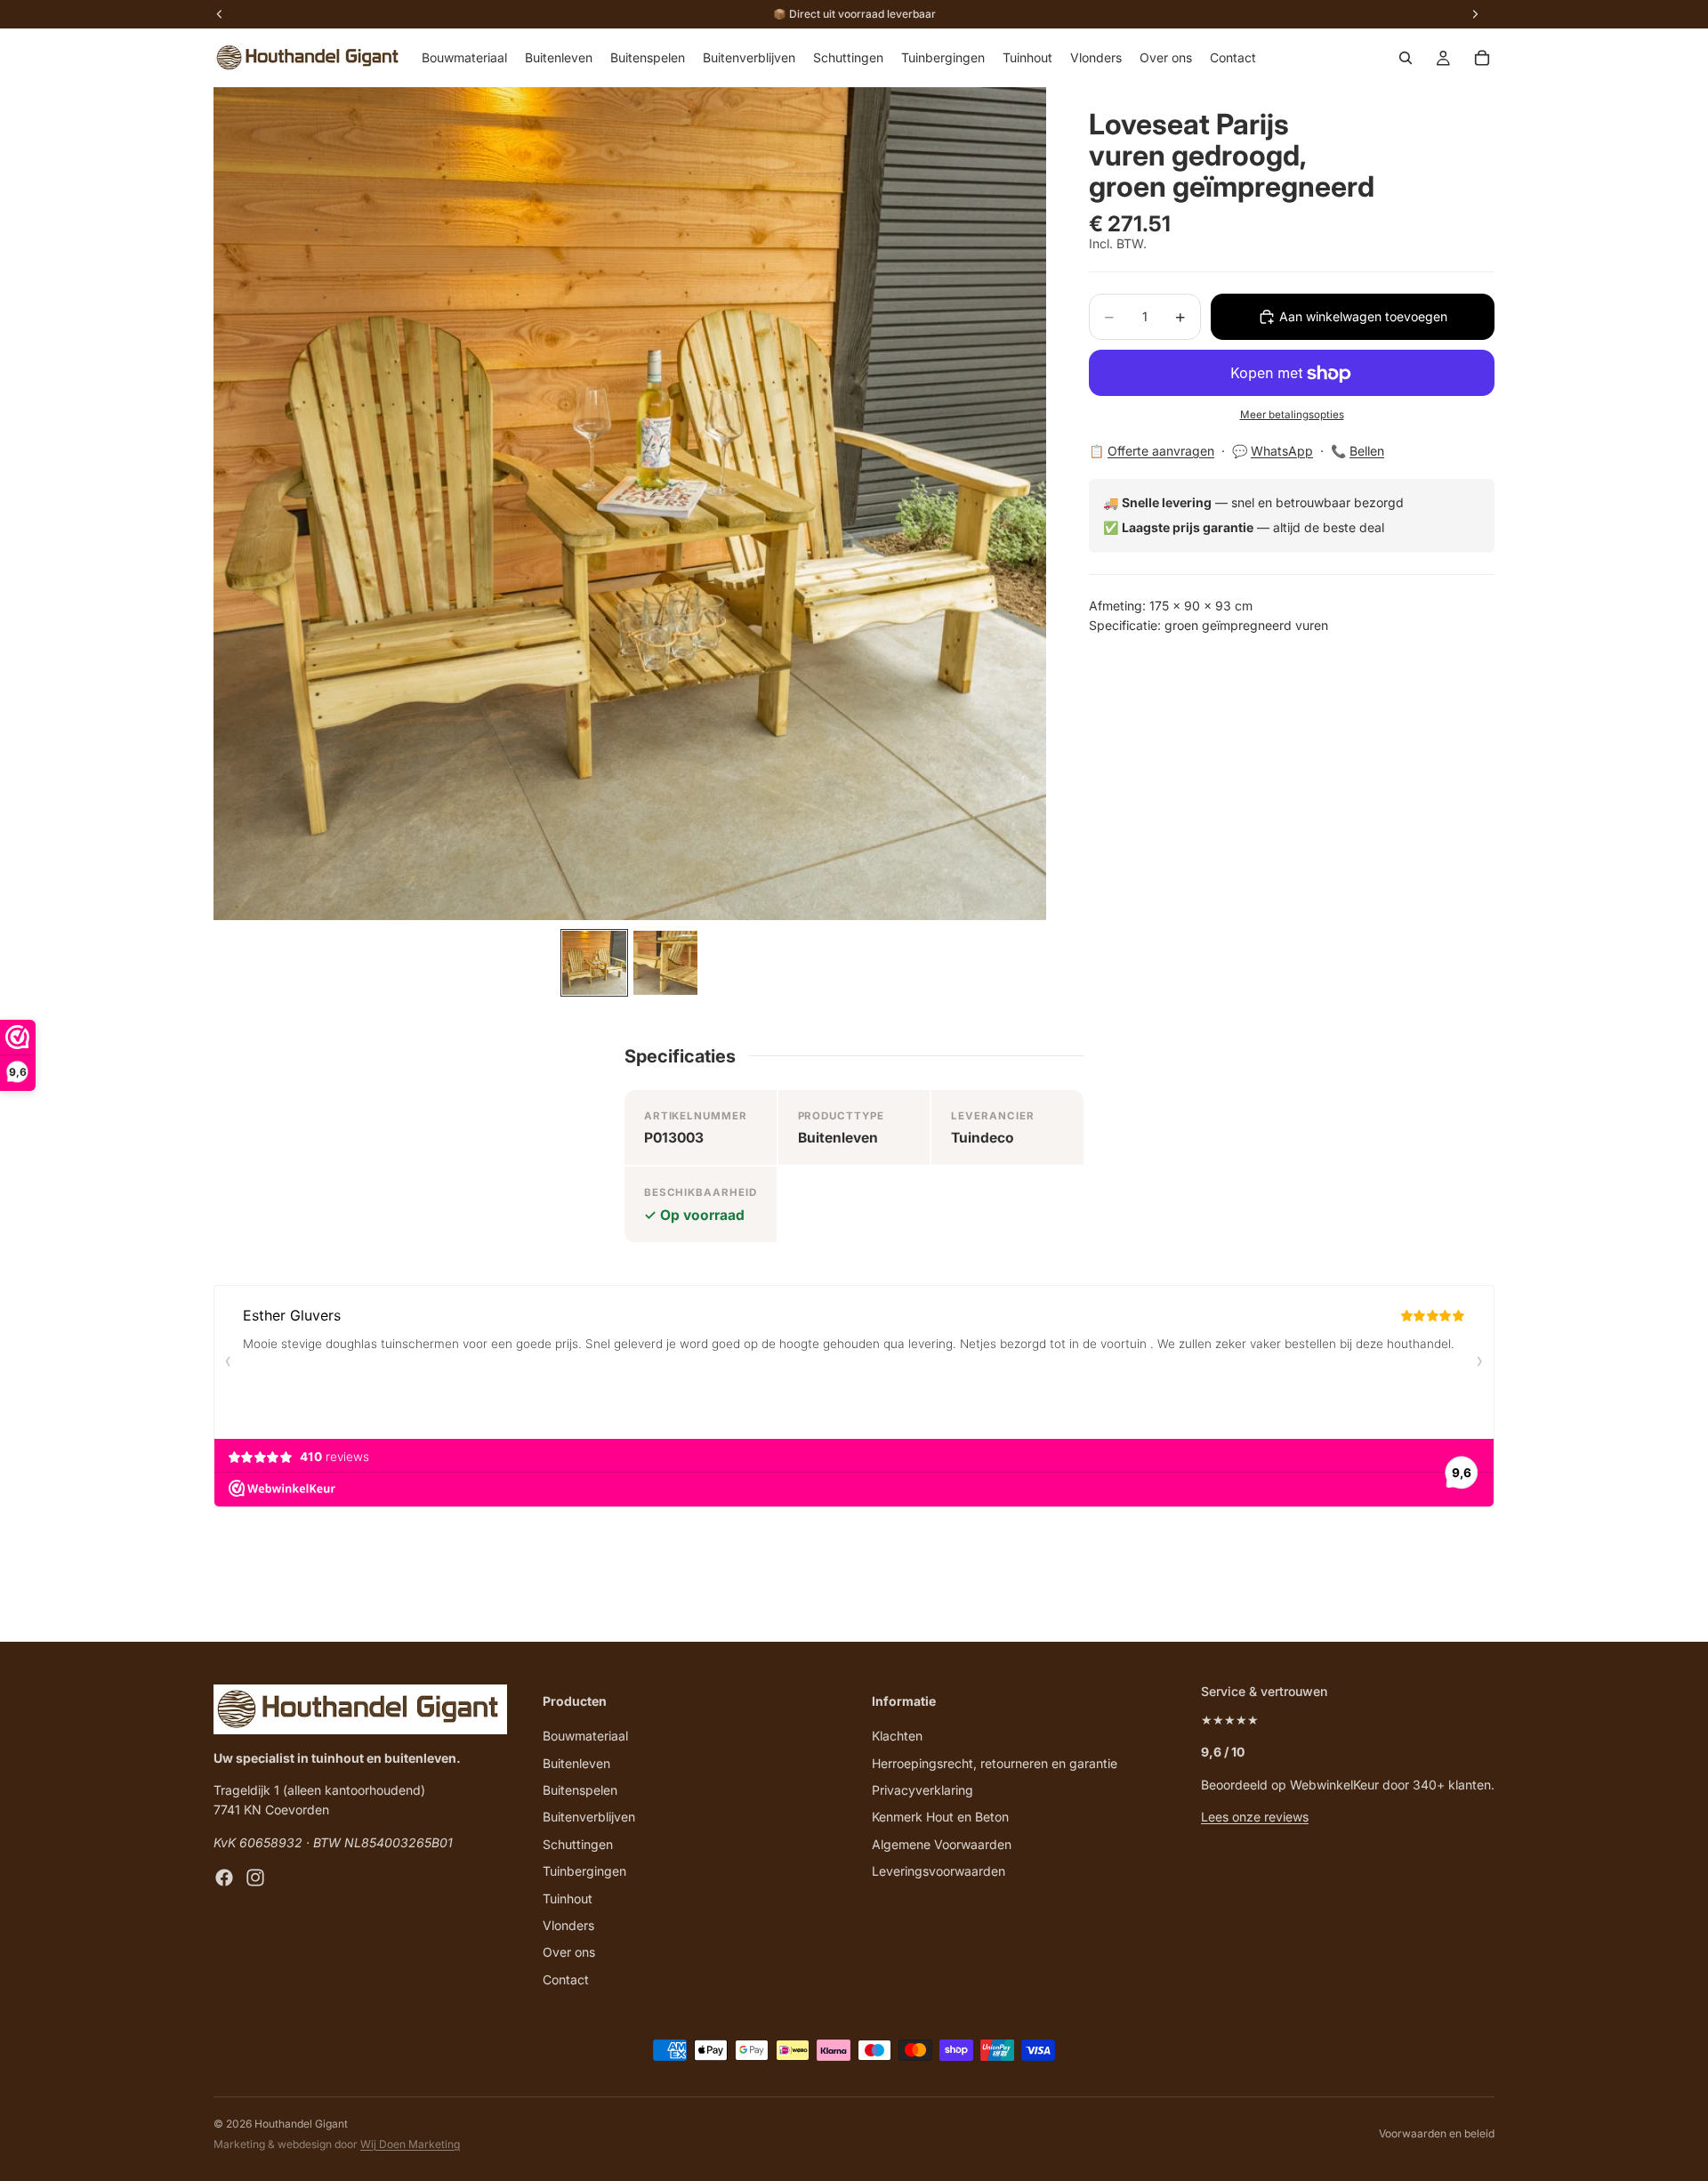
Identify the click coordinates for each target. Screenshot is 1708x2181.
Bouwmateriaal (585, 1736)
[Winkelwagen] (1482, 58)
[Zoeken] (1406, 58)
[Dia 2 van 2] (665, 963)
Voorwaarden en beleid (1437, 2133)
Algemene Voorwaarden (942, 1843)
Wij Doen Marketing (410, 2144)
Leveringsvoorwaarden (939, 1871)
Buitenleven (576, 1762)
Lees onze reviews (1255, 1817)
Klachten (897, 1736)
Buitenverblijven (589, 1817)
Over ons (569, 1952)
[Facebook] (224, 1878)
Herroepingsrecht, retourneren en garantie (995, 1762)
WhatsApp (1282, 451)
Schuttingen (578, 1843)
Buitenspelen (580, 1790)
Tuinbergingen (584, 1871)
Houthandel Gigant (301, 2124)
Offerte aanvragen (1161, 451)
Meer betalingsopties (1292, 415)
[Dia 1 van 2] (594, 963)
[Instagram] (255, 1878)
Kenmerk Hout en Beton (940, 1817)
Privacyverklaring (922, 1790)
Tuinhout (568, 1898)
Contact (566, 1979)
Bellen (1367, 451)
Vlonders (568, 1924)
